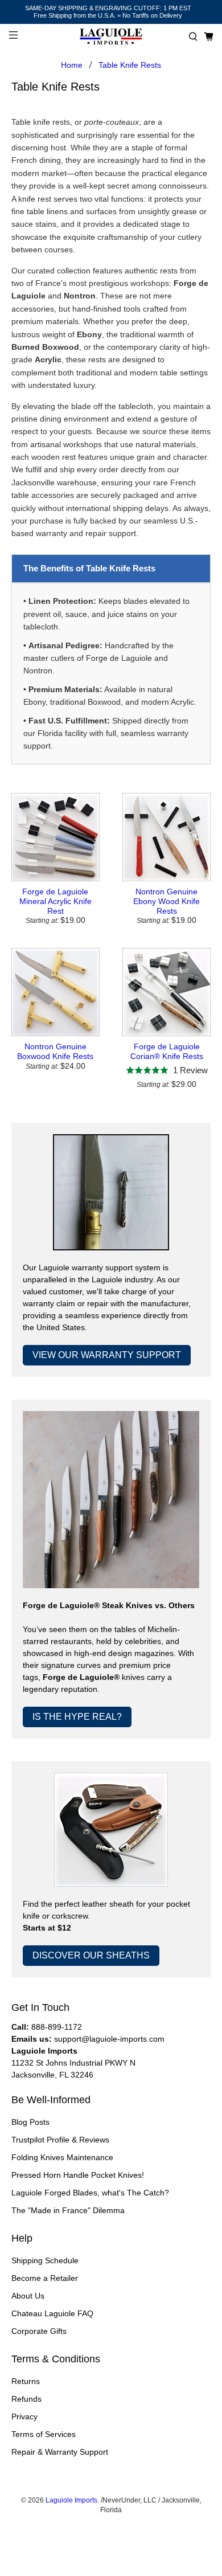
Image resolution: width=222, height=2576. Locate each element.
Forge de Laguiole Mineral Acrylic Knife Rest (55, 901)
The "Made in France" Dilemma (68, 2210)
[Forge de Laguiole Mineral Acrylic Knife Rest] (55, 837)
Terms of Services (44, 2434)
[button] (193, 37)
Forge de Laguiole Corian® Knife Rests (167, 1051)
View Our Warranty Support (107, 1355)
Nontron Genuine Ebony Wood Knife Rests (166, 901)
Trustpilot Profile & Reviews (60, 2140)
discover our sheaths (91, 1955)
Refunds (26, 2399)
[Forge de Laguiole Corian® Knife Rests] (166, 992)
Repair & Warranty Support (60, 2452)
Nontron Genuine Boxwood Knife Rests (55, 1051)
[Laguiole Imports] (111, 37)
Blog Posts (30, 2122)
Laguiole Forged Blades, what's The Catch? (90, 2193)
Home (72, 65)
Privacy (24, 2416)
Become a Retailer (45, 2278)
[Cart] (209, 37)
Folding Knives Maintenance (62, 2157)
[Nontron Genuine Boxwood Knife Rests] (55, 992)
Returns (26, 2381)
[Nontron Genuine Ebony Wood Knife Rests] (166, 837)
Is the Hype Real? (77, 1717)
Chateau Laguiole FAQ (52, 2313)
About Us (28, 2296)
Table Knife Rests (130, 65)
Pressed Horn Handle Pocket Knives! (78, 2175)
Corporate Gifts (39, 2331)
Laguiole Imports (71, 2500)
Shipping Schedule (45, 2260)
